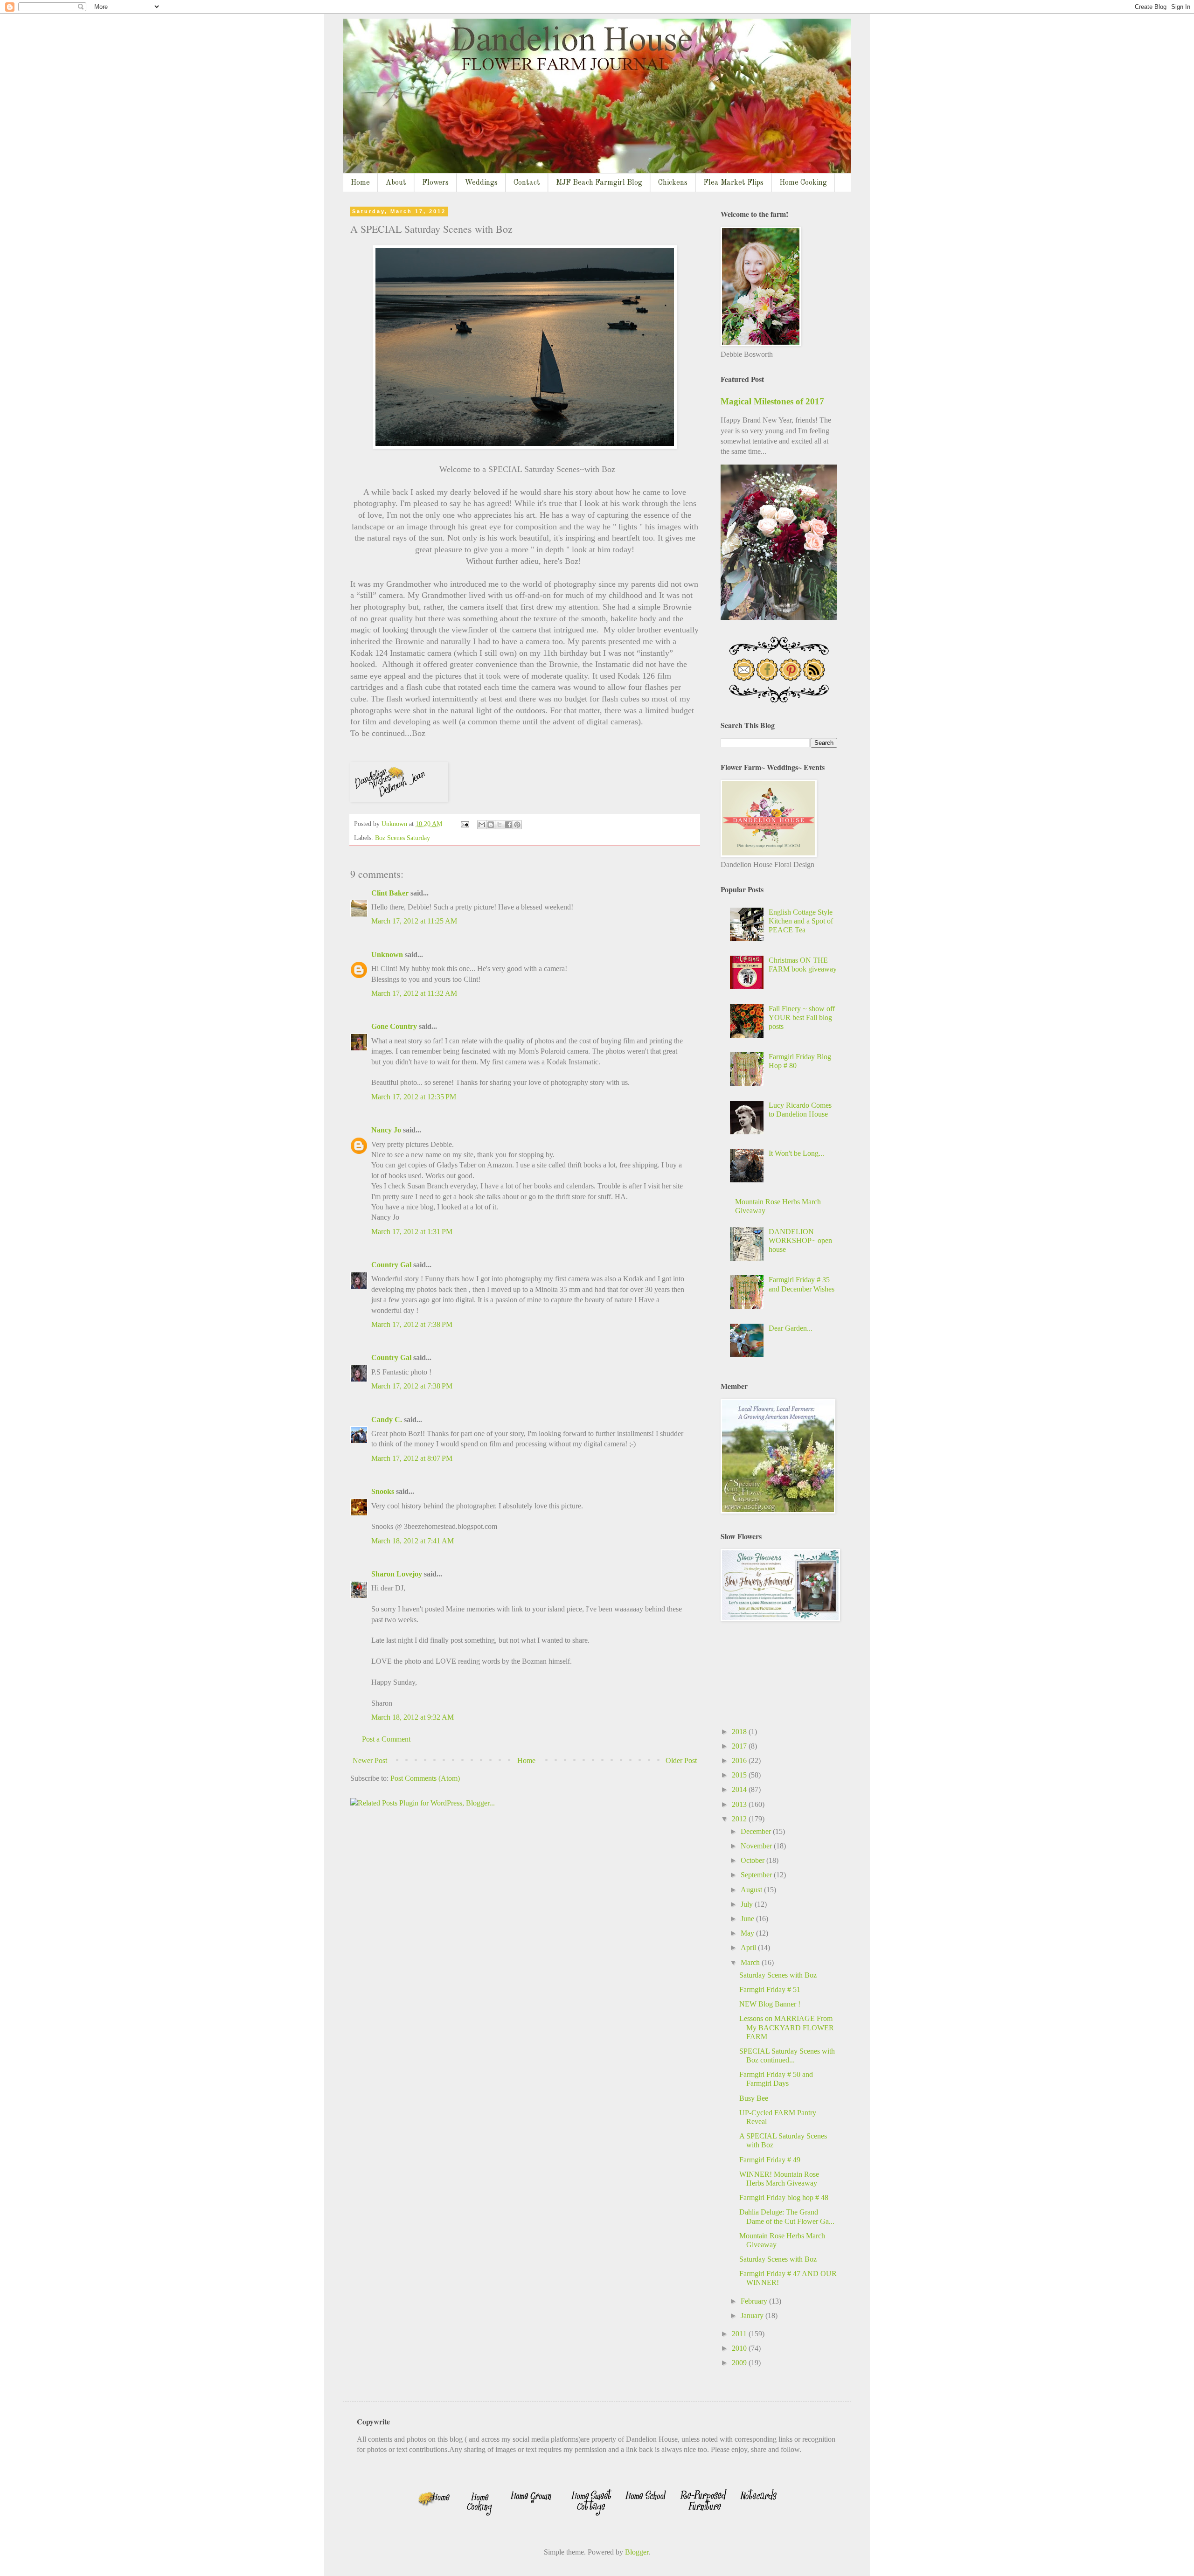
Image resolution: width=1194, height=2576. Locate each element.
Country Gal (392, 1265)
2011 (740, 2334)
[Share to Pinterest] (517, 825)
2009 (740, 2363)
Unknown (387, 955)
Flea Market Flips (733, 183)
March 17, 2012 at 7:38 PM (412, 1324)
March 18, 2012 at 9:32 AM (413, 1717)
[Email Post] (464, 824)
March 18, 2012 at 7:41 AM (413, 1541)
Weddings (481, 183)
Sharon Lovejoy (397, 1574)
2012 (740, 1819)
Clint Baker (390, 893)
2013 (740, 1804)
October (753, 1860)
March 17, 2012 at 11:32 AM (414, 993)
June (748, 1919)
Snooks (383, 1491)
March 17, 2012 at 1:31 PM (412, 1232)
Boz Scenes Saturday (403, 838)
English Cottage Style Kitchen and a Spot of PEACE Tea (801, 921)
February (755, 2301)
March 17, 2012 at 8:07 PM (412, 1458)
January (753, 2316)
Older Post (681, 1760)
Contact (527, 183)
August (752, 1890)
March (751, 1962)
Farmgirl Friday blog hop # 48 (784, 2198)
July (748, 1904)
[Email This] (482, 825)
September (757, 1875)
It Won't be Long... (796, 1153)
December (757, 1831)
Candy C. (387, 1420)
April (749, 1948)
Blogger (637, 2552)
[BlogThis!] (491, 825)
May (748, 1933)
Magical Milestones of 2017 (772, 401)
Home (360, 183)
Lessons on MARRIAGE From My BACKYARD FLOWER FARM (787, 2027)
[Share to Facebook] (508, 825)
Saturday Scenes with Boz (778, 1975)
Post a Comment (386, 1739)
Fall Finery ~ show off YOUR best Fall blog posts (802, 1017)
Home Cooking (803, 183)
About (396, 183)
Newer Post (370, 1760)
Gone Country (394, 1026)
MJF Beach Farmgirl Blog (599, 183)
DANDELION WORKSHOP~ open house (800, 1240)
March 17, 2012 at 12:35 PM (414, 1097)
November (757, 1846)
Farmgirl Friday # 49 (770, 2160)
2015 (740, 1775)
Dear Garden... (791, 1328)
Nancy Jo (386, 1130)
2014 (740, 1789)
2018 (740, 1732)
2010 (740, 2348)
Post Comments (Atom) (425, 1778)
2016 (740, 1760)
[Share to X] (500, 825)
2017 (740, 1746)
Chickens (673, 183)
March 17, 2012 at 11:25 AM (414, 921)
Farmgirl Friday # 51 (770, 1989)
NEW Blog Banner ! (770, 2004)
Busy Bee (754, 2098)
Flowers (435, 183)
